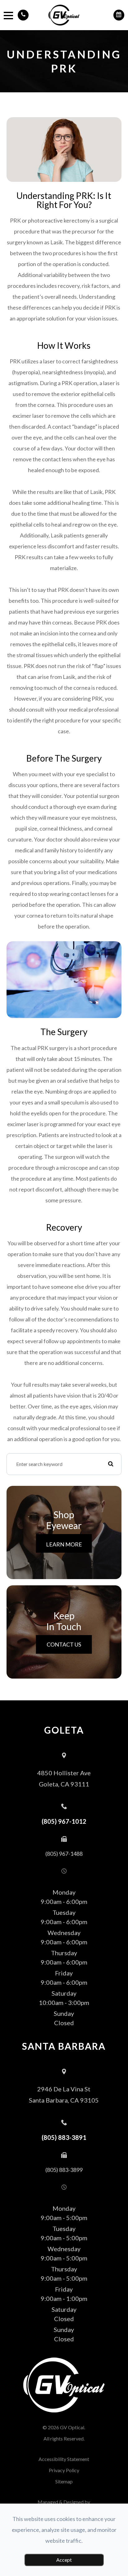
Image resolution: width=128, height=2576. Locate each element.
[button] (23, 15)
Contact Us (64, 1644)
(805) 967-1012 (64, 1821)
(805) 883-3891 (64, 2137)
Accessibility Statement (64, 2459)
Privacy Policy (64, 2470)
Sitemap (64, 2481)
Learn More (64, 1544)
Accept (64, 2560)
